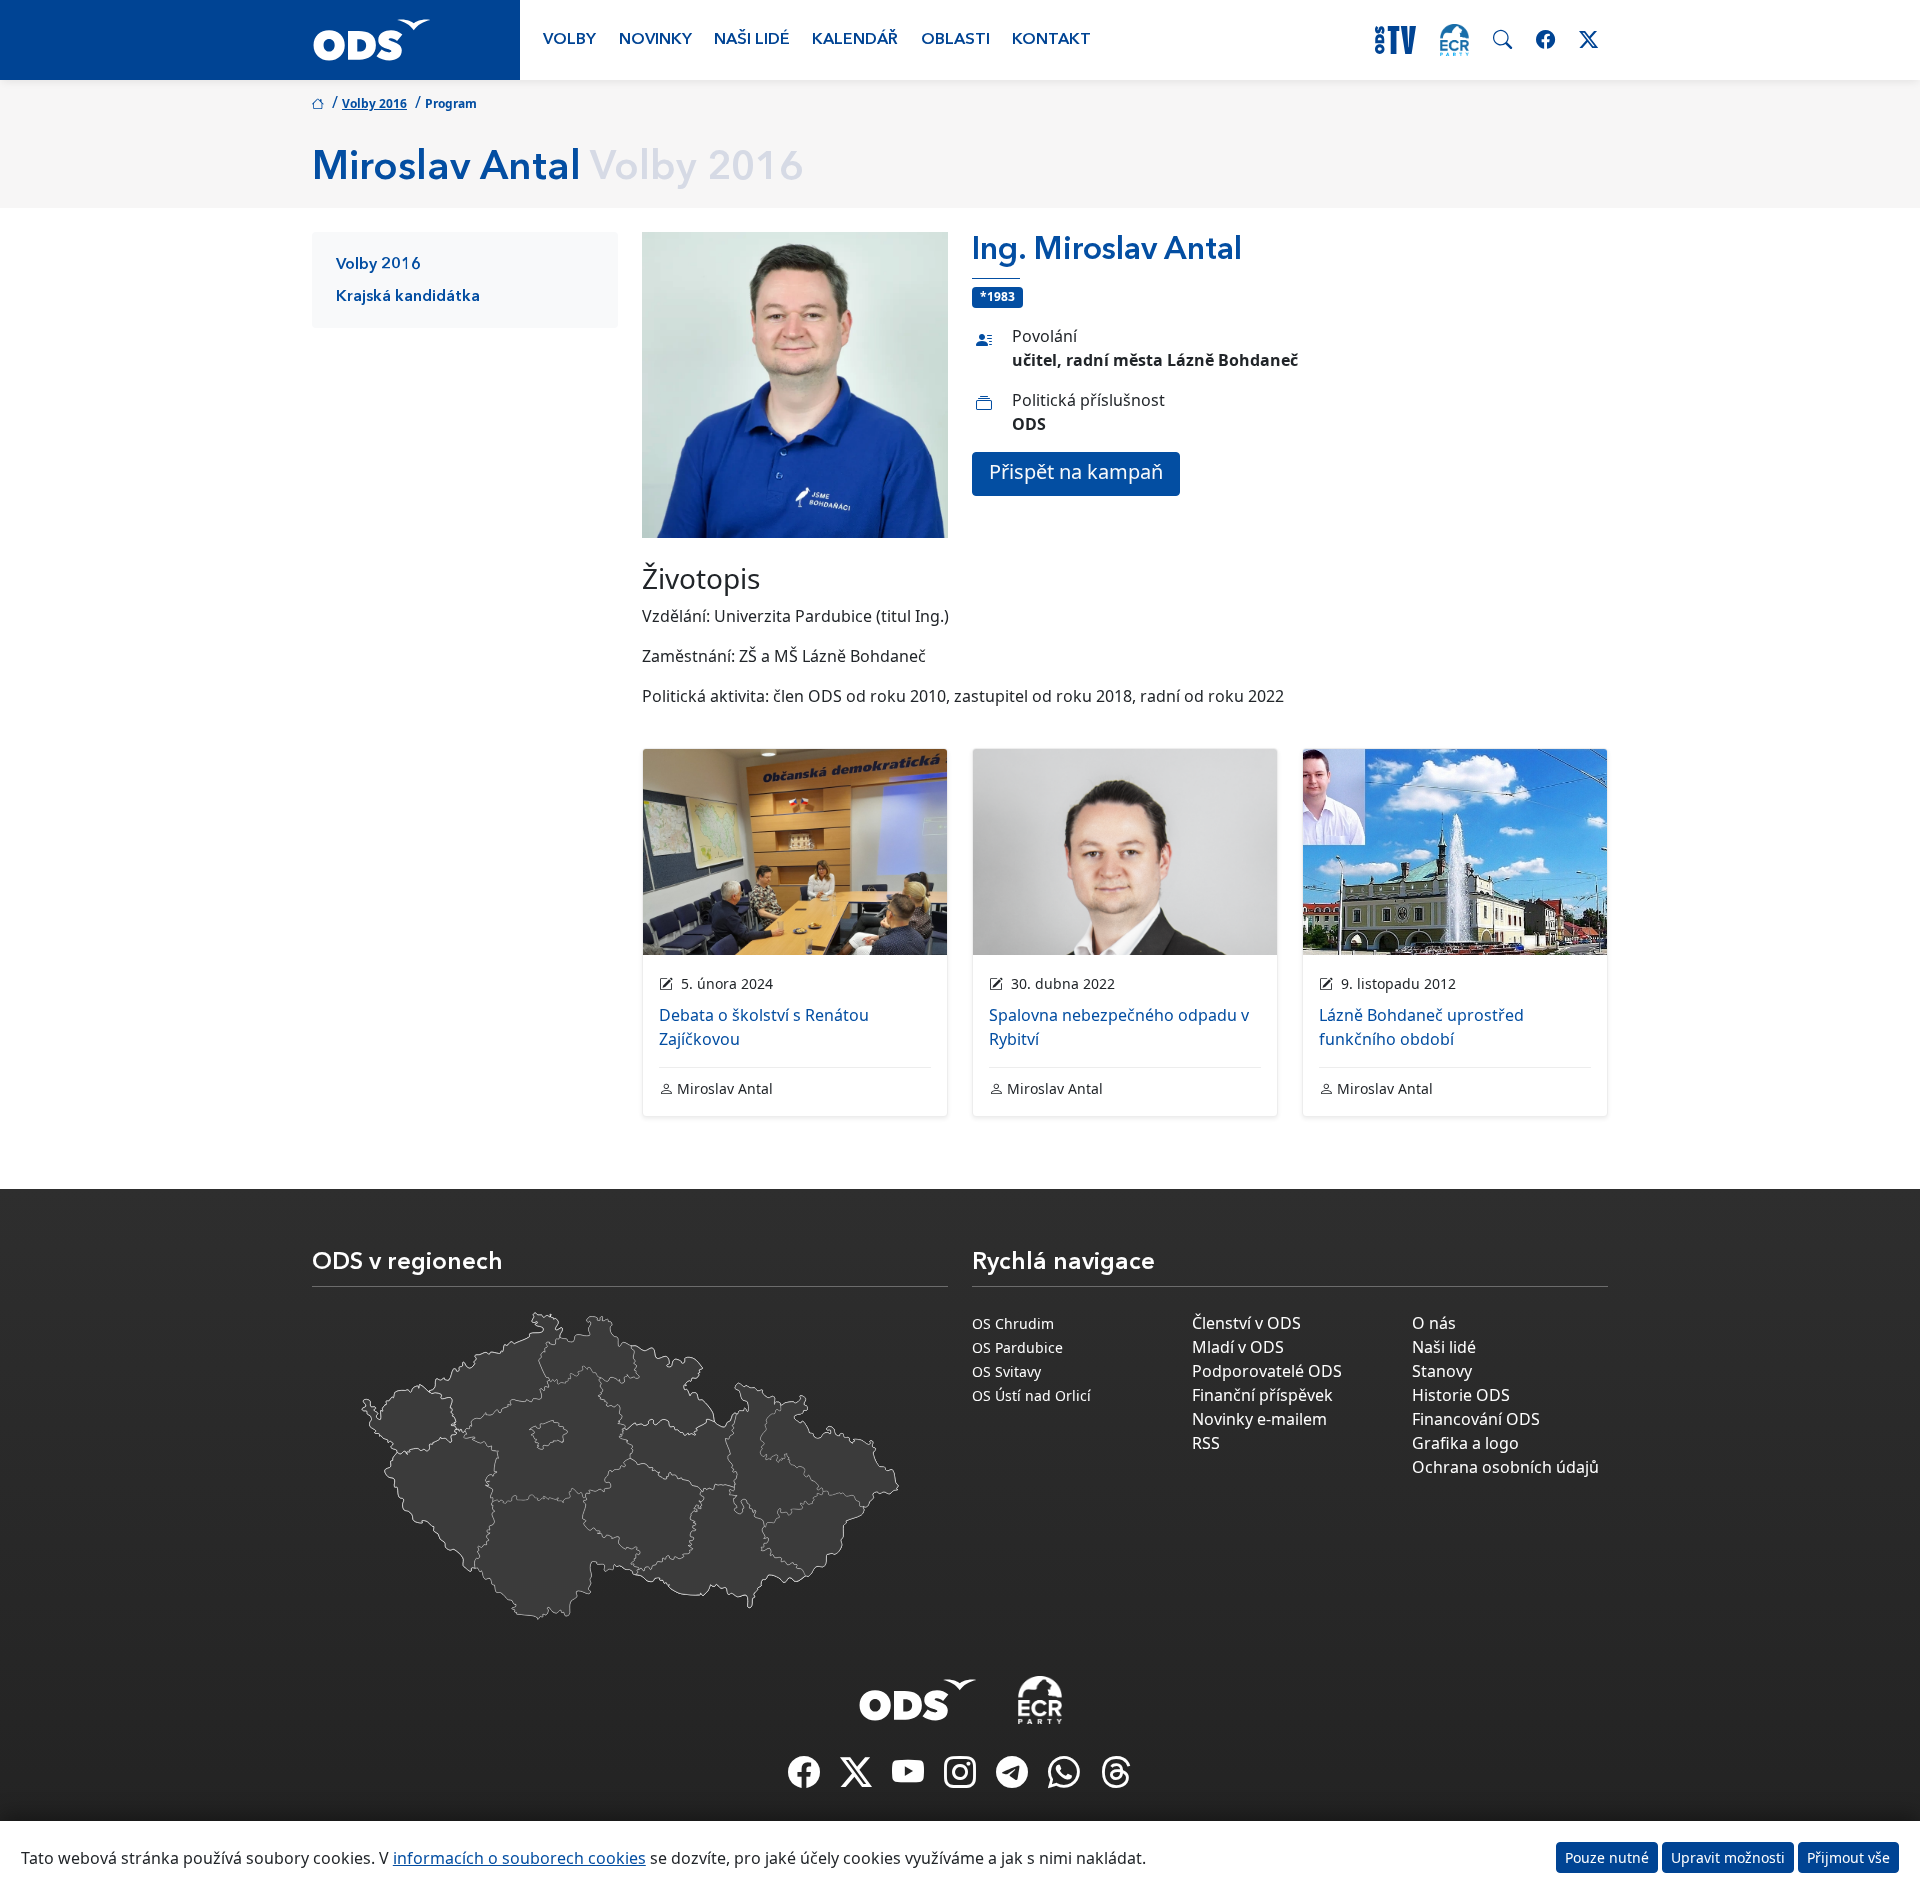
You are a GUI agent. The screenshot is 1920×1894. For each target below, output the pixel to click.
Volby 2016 (374, 103)
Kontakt (1051, 40)
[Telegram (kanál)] (1014, 1778)
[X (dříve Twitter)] (858, 1778)
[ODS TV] (910, 1778)
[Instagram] (962, 1778)
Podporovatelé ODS (1267, 1371)
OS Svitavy (1006, 1371)
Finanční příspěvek (1262, 1395)
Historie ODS (1461, 1395)
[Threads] (1116, 1778)
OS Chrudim (1013, 1323)
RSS (1206, 1443)
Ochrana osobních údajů (1505, 1467)
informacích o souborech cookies (519, 1858)
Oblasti (955, 40)
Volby (569, 40)
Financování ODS (1476, 1419)
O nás (1434, 1323)
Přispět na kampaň (1076, 471)
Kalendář (855, 40)
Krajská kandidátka (408, 297)
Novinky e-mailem (1259, 1419)
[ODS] (918, 1694)
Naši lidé (752, 40)
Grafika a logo (1465, 1443)
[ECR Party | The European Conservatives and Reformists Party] (1454, 40)
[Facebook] (806, 1778)
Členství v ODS (1246, 1323)
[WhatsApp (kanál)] (1066, 1778)
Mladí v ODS (1238, 1347)
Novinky (655, 40)
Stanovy (1442, 1371)
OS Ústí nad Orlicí (1031, 1395)
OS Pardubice (1017, 1347)
